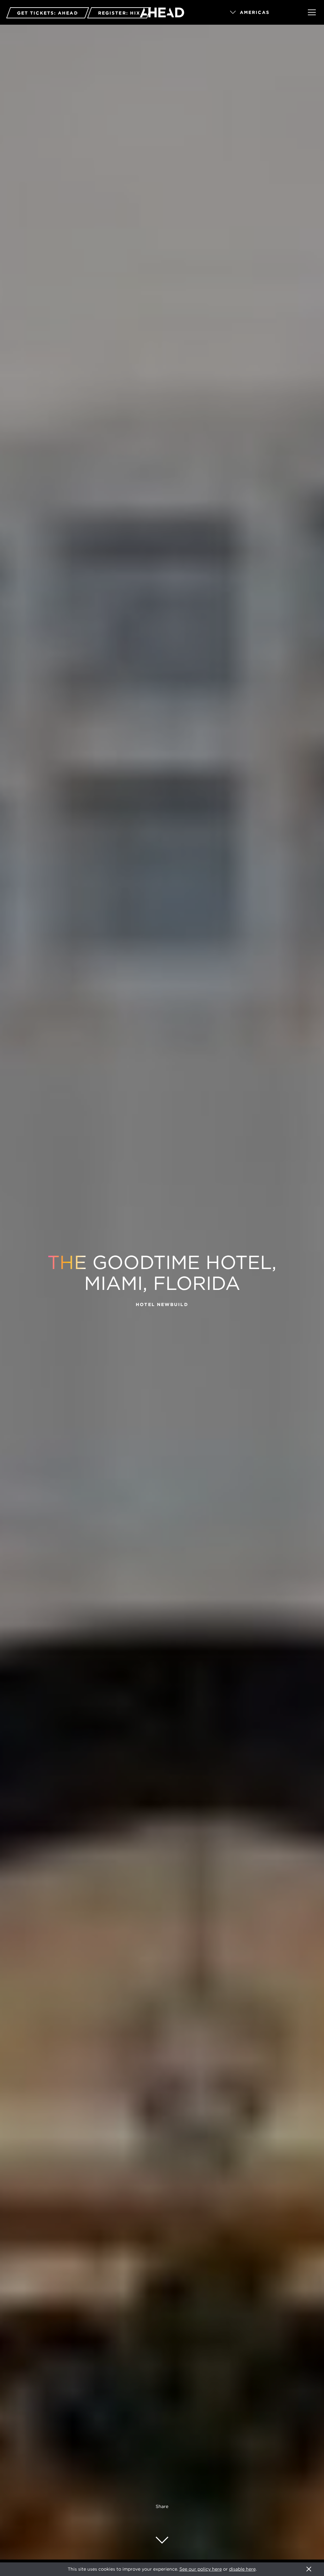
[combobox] (260, 13)
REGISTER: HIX (119, 13)
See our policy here (201, 2569)
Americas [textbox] (255, 12)
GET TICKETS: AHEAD (48, 13)
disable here (242, 2569)
